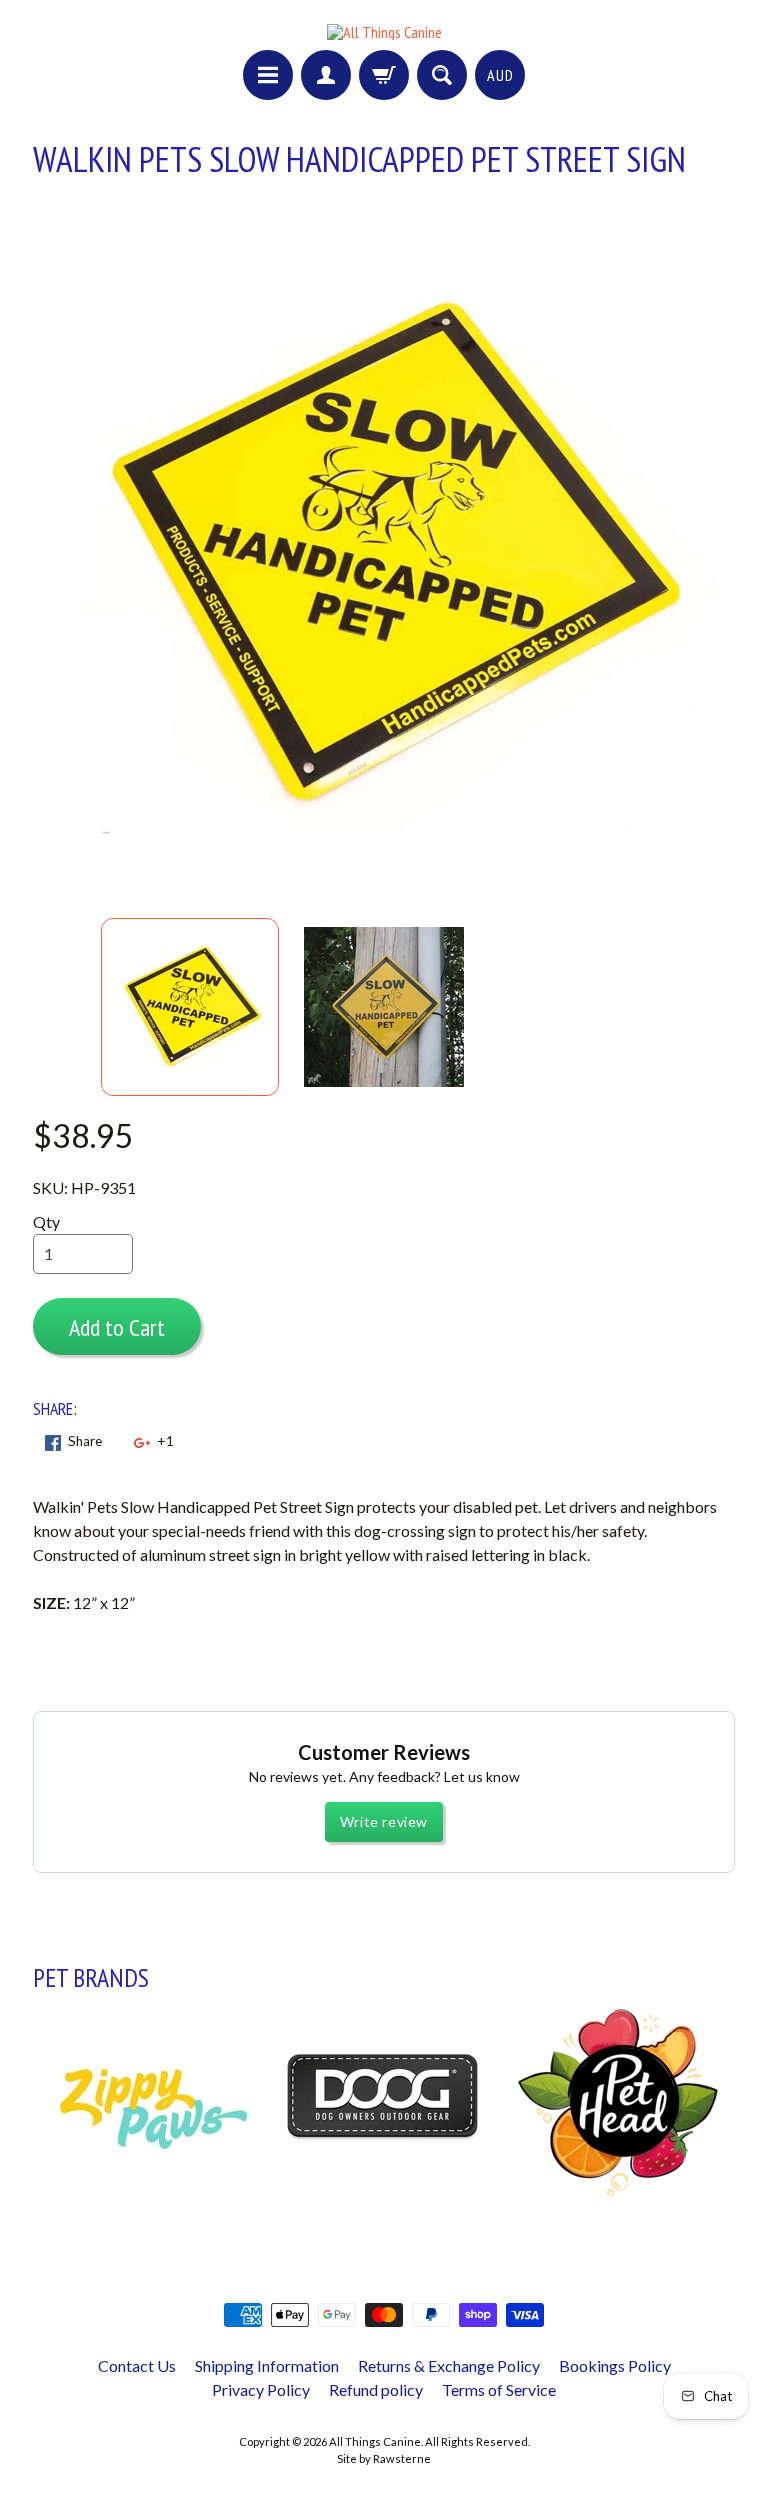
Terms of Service (499, 2389)
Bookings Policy (615, 2365)
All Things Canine (375, 2441)
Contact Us (137, 2365)
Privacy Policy (261, 2389)
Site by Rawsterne (384, 2458)
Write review (384, 1821)
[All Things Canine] (384, 32)
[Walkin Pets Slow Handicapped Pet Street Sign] (190, 1007)
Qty (46, 1221)
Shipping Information (267, 2365)
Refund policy (376, 2389)
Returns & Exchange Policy (449, 2365)
